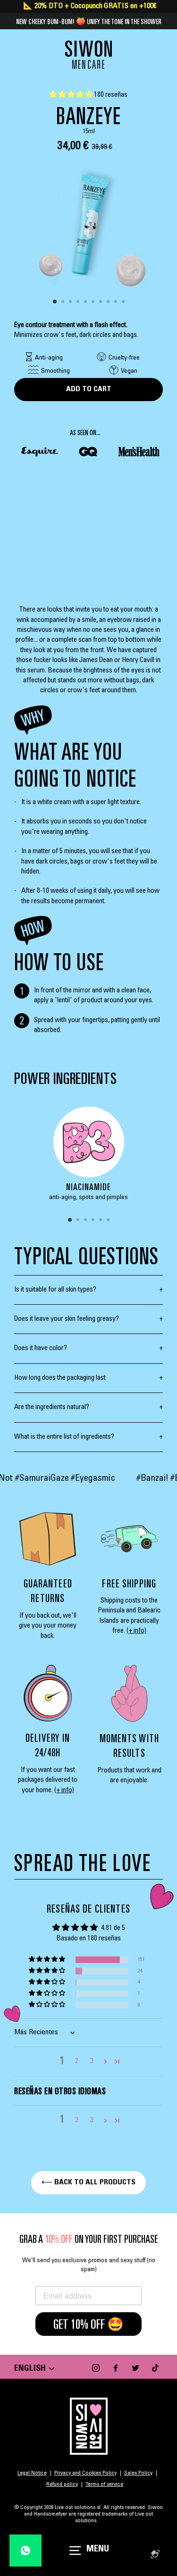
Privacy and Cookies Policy (85, 2473)
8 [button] (109, 302)
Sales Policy (138, 2473)
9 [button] (117, 302)
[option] (88, 224)
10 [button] (124, 302)
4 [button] (79, 302)
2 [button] (64, 302)
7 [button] (101, 302)
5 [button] (86, 302)
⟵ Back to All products (88, 2182)
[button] (72, 95)
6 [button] (94, 302)
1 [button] (55, 302)
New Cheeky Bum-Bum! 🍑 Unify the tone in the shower (89, 21)
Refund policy (62, 2484)
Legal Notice (32, 2473)
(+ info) (136, 1631)
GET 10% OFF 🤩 (88, 2324)
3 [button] (71, 302)
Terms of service (104, 2484)
